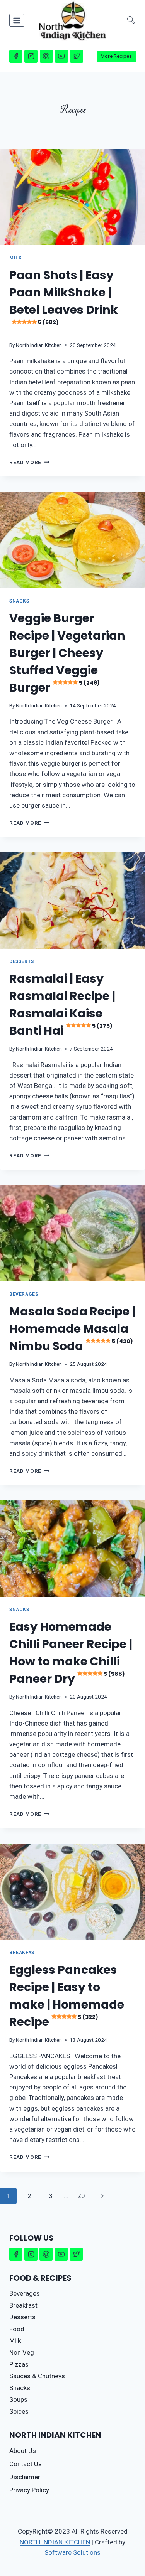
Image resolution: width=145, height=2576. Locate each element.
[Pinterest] (46, 56)
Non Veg (22, 2352)
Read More (29, 462)
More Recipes (116, 56)
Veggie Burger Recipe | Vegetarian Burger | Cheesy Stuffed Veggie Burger (67, 653)
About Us (23, 2451)
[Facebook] (16, 56)
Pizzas (19, 2364)
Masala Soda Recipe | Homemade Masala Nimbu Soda (72, 1329)
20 (81, 2196)
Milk (15, 258)
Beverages (24, 1294)
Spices (19, 2411)
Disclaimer (25, 2477)
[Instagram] (31, 56)
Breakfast (23, 1953)
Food (17, 2329)
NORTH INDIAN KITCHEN (55, 2542)
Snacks (19, 601)
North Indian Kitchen (39, 345)
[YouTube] (61, 56)
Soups (18, 2399)
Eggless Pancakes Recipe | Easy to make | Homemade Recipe (67, 1996)
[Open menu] (17, 20)
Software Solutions (72, 2552)
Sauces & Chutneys (37, 2376)
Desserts (22, 961)
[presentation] (72, 197)
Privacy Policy (29, 2490)
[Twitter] (77, 56)
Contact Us (26, 2464)
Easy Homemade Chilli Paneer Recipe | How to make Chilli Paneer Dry (71, 1653)
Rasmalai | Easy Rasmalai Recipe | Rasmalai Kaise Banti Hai (62, 1005)
